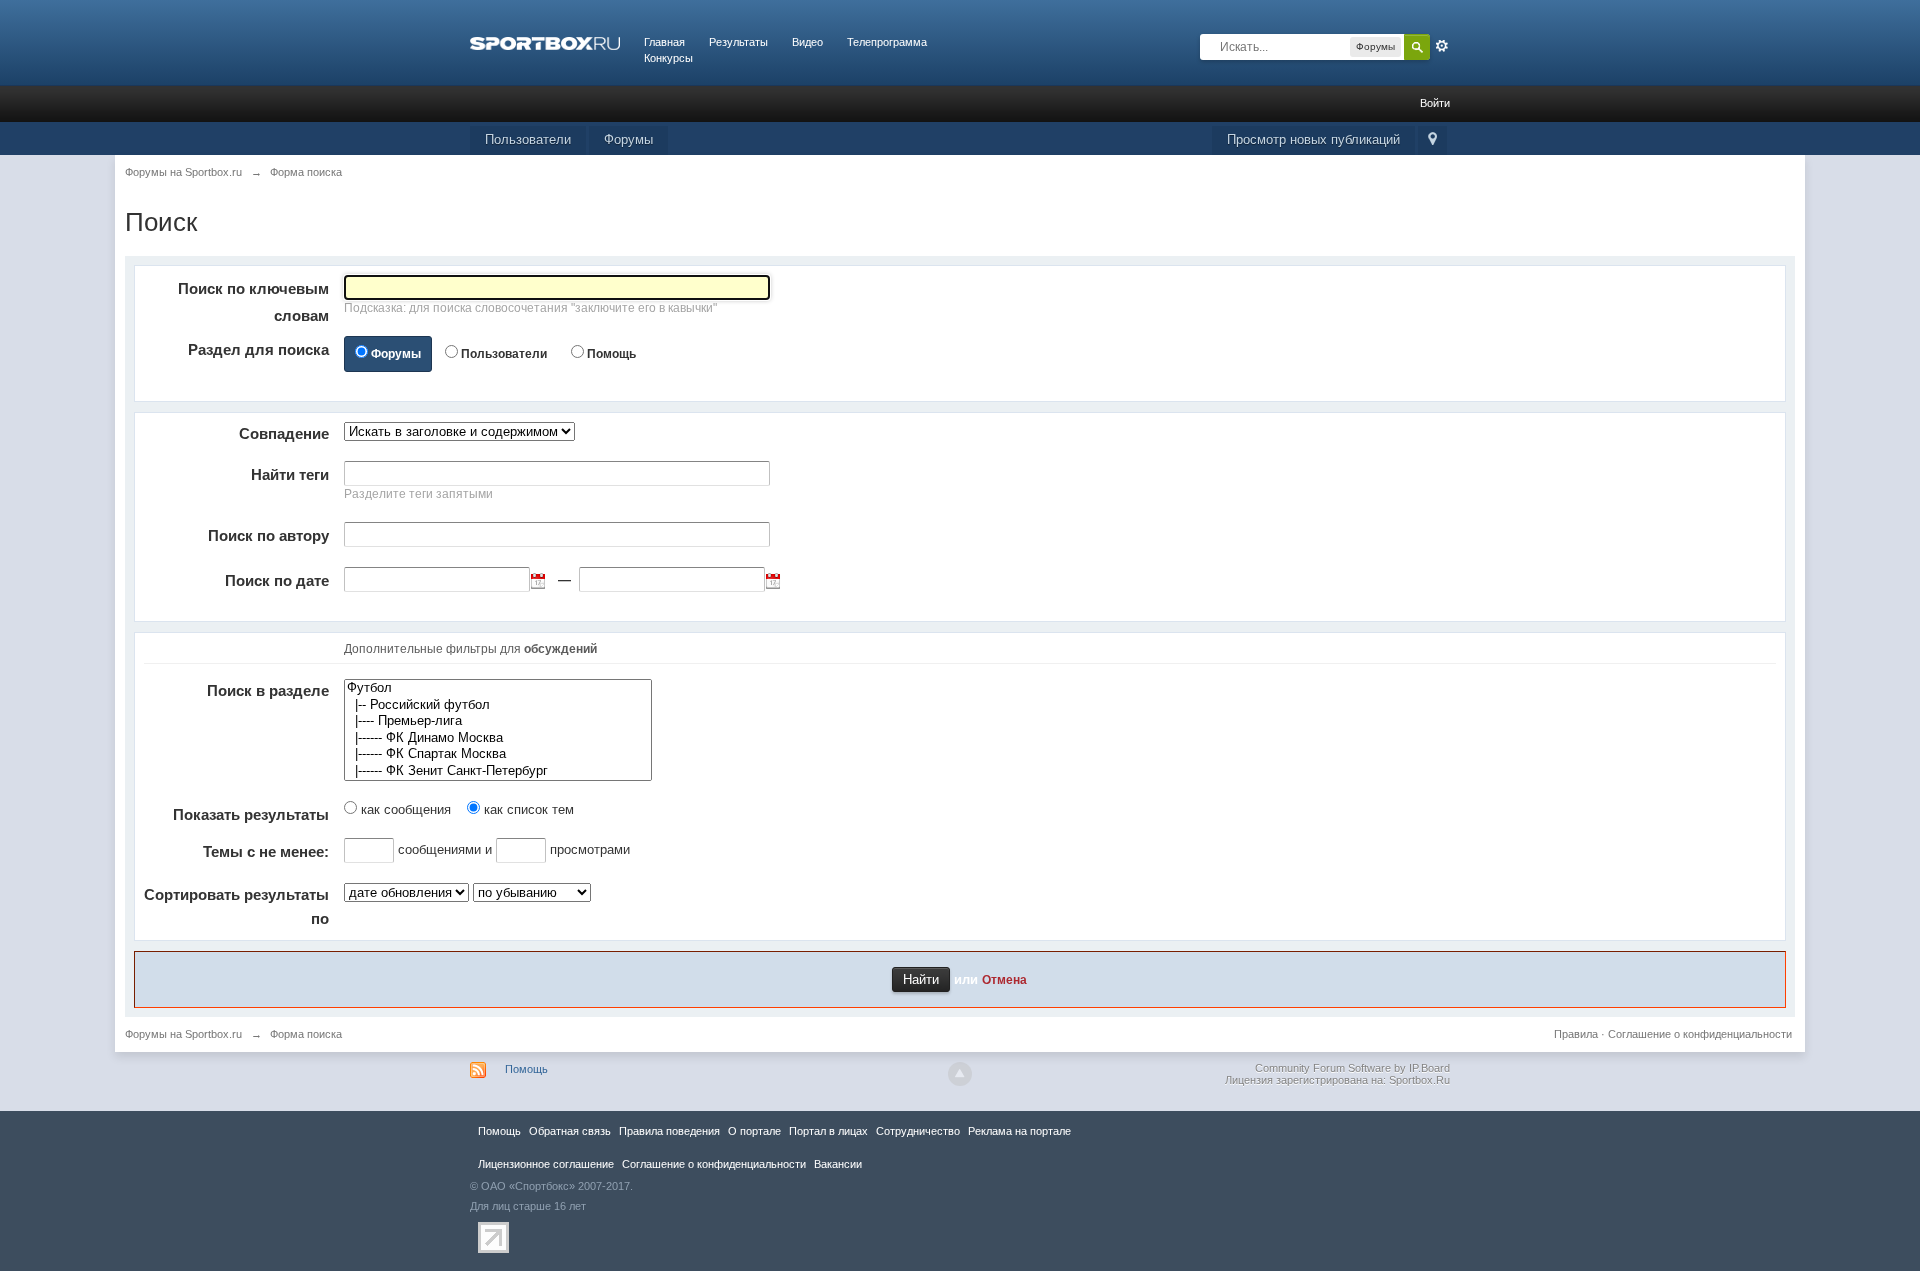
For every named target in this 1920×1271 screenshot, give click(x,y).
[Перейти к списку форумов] (545, 42)
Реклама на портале (1019, 1131)
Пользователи (528, 139)
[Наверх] (960, 1074)
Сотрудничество (918, 1131)
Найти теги (290, 474)
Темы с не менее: (266, 851)
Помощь (611, 354)
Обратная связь (570, 1131)
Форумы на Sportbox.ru (183, 1034)
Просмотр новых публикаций (1313, 139)
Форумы (628, 139)
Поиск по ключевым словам (253, 302)
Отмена (1004, 979)
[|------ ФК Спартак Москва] (498, 754)
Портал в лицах (828, 1131)
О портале (754, 1131)
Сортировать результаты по (236, 906)
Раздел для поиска (258, 349)
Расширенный (1442, 46)
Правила (1576, 1034)
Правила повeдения (669, 1131)
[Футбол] (498, 688)
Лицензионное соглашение (546, 1164)
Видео (807, 42)
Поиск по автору (268, 535)
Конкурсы (668, 58)
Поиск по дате (277, 580)
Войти (1435, 103)
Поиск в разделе (268, 690)
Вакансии (838, 1164)
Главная (664, 42)
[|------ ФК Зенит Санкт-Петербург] (498, 771)
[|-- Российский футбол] (498, 705)
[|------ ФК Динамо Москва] (498, 738)
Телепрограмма (887, 42)
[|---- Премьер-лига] (498, 721)
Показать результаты (251, 814)
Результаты (738, 42)
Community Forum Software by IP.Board (1352, 1068)
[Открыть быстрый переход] (1432, 140)
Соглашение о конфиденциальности (1700, 1034)
